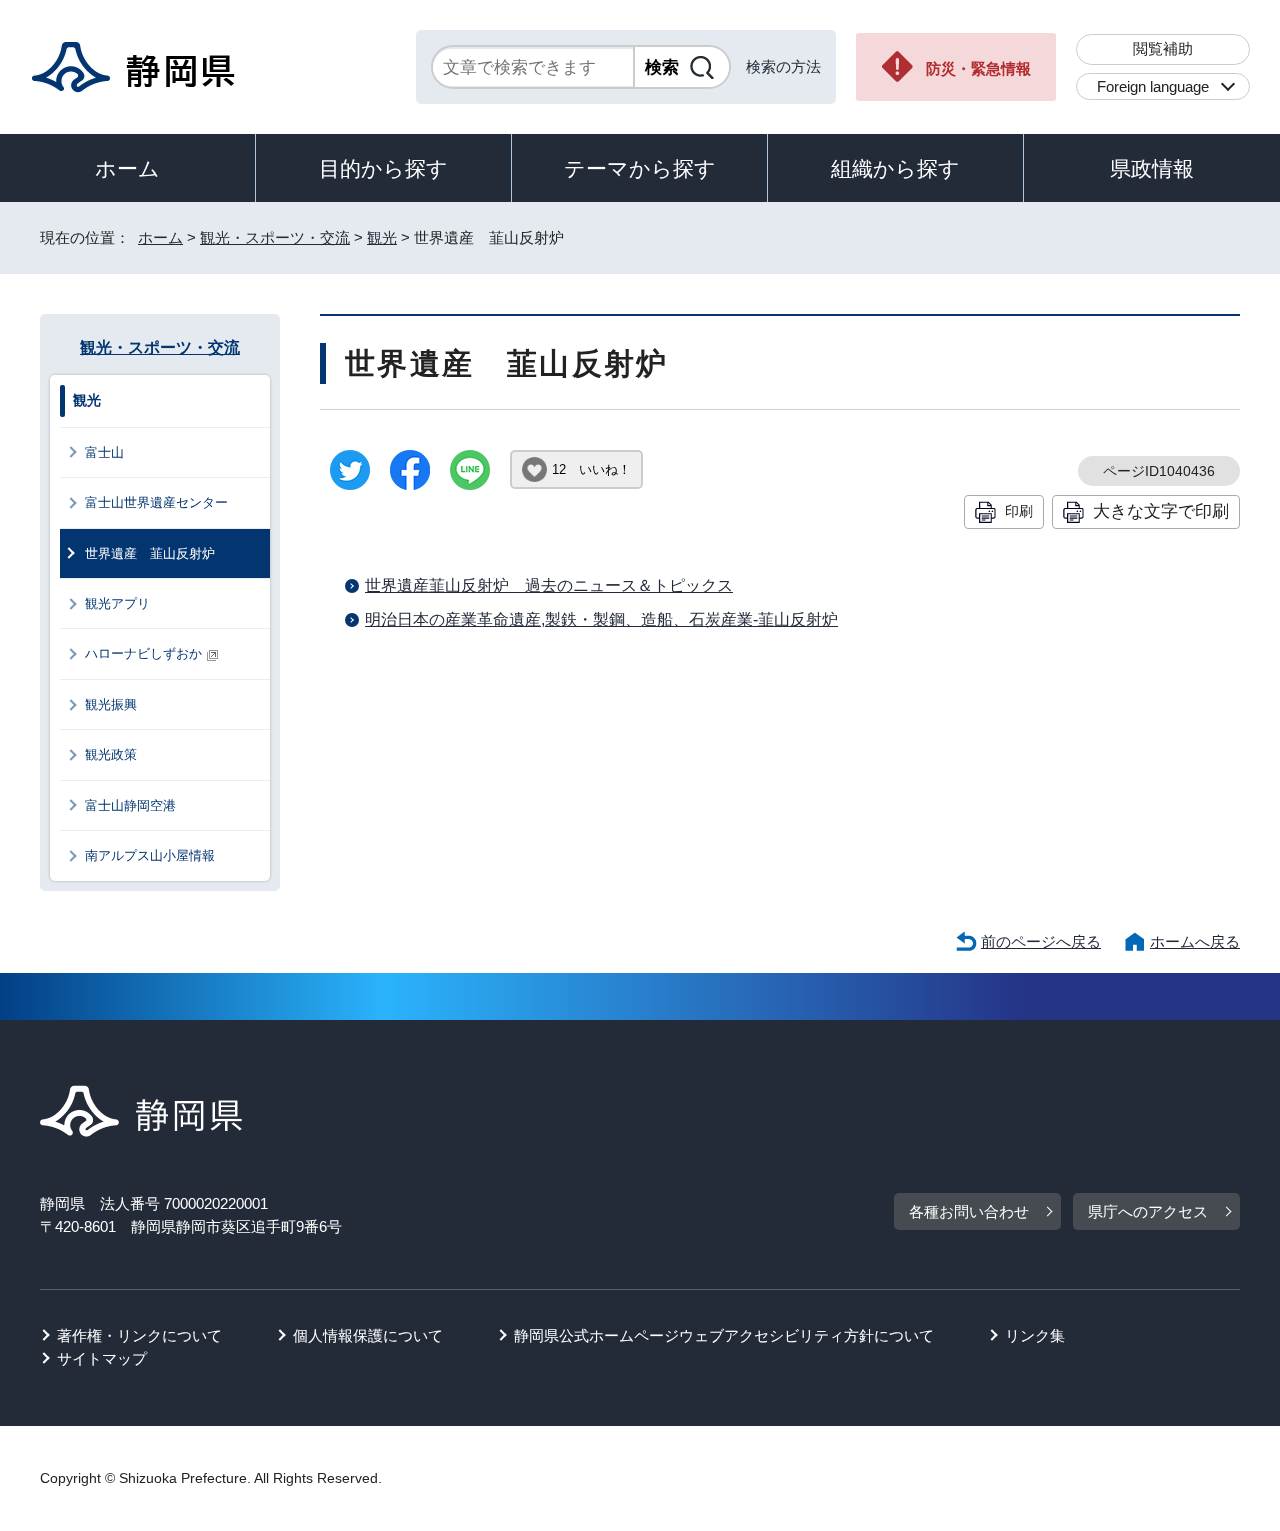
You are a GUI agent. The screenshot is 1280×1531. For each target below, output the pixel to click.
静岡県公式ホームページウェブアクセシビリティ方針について (724, 1335)
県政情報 (1152, 168)
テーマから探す (640, 168)
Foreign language (1153, 86)
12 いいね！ (591, 469)
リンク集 (1035, 1335)
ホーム (127, 168)
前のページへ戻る (1041, 941)
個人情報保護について (368, 1335)
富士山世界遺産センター (156, 502)
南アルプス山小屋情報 (150, 855)
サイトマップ (102, 1358)
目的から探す (383, 168)
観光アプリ (117, 603)
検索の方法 (783, 66)
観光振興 (111, 704)
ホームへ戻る (1195, 941)
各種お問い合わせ (969, 1211)
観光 (382, 237)
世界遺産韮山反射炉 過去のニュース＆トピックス (549, 585)
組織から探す (895, 168)
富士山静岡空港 (130, 805)
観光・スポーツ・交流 (275, 237)
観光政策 (111, 754)
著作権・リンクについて (139, 1335)
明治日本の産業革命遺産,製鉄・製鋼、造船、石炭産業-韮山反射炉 (601, 619)
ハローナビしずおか (143, 653)
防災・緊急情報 (978, 68)
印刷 (1019, 511)
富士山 (104, 452)
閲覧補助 (1163, 48)
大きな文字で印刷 (1161, 511)
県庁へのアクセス (1148, 1211)
